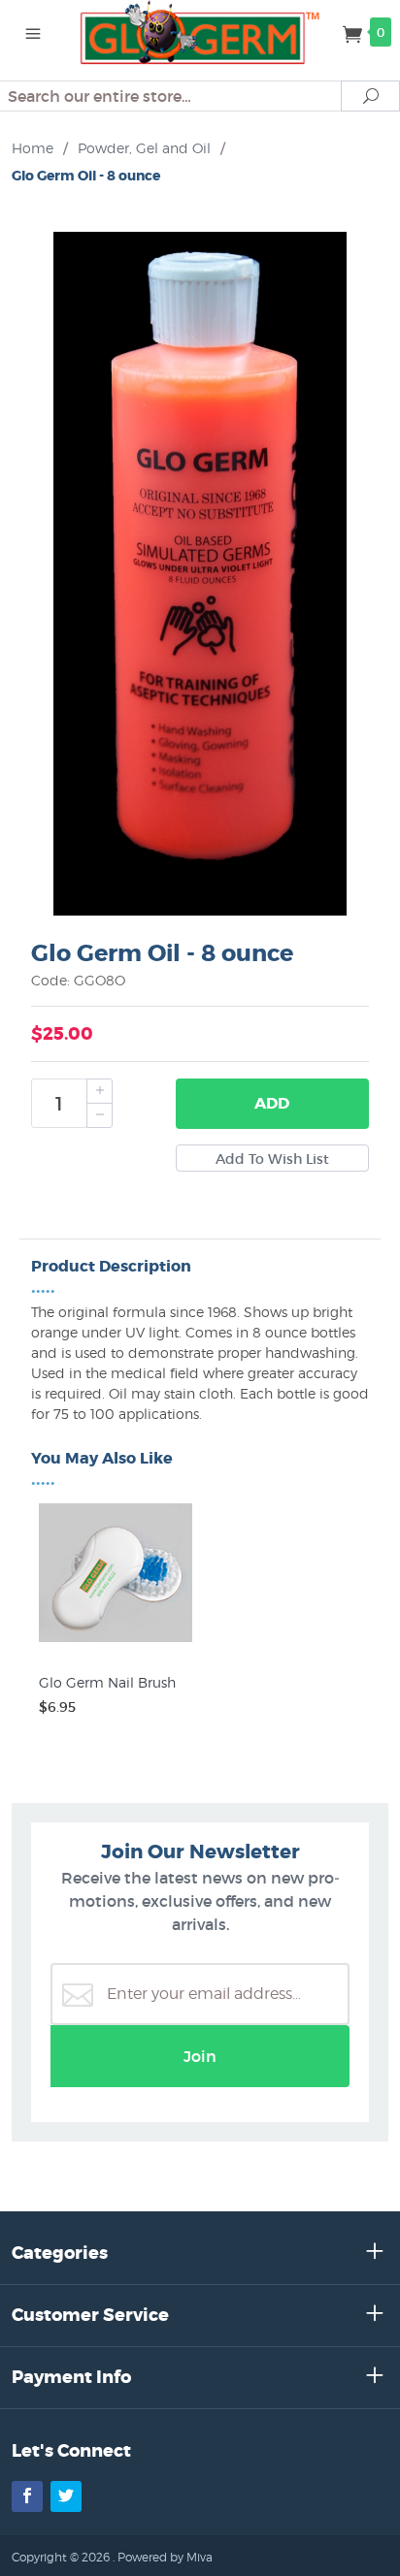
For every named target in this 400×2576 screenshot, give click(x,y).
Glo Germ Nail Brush (107, 1682)
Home (33, 148)
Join (200, 2056)
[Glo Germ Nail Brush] (116, 1642)
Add (272, 1103)
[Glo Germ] (200, 31)
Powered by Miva (165, 2557)
